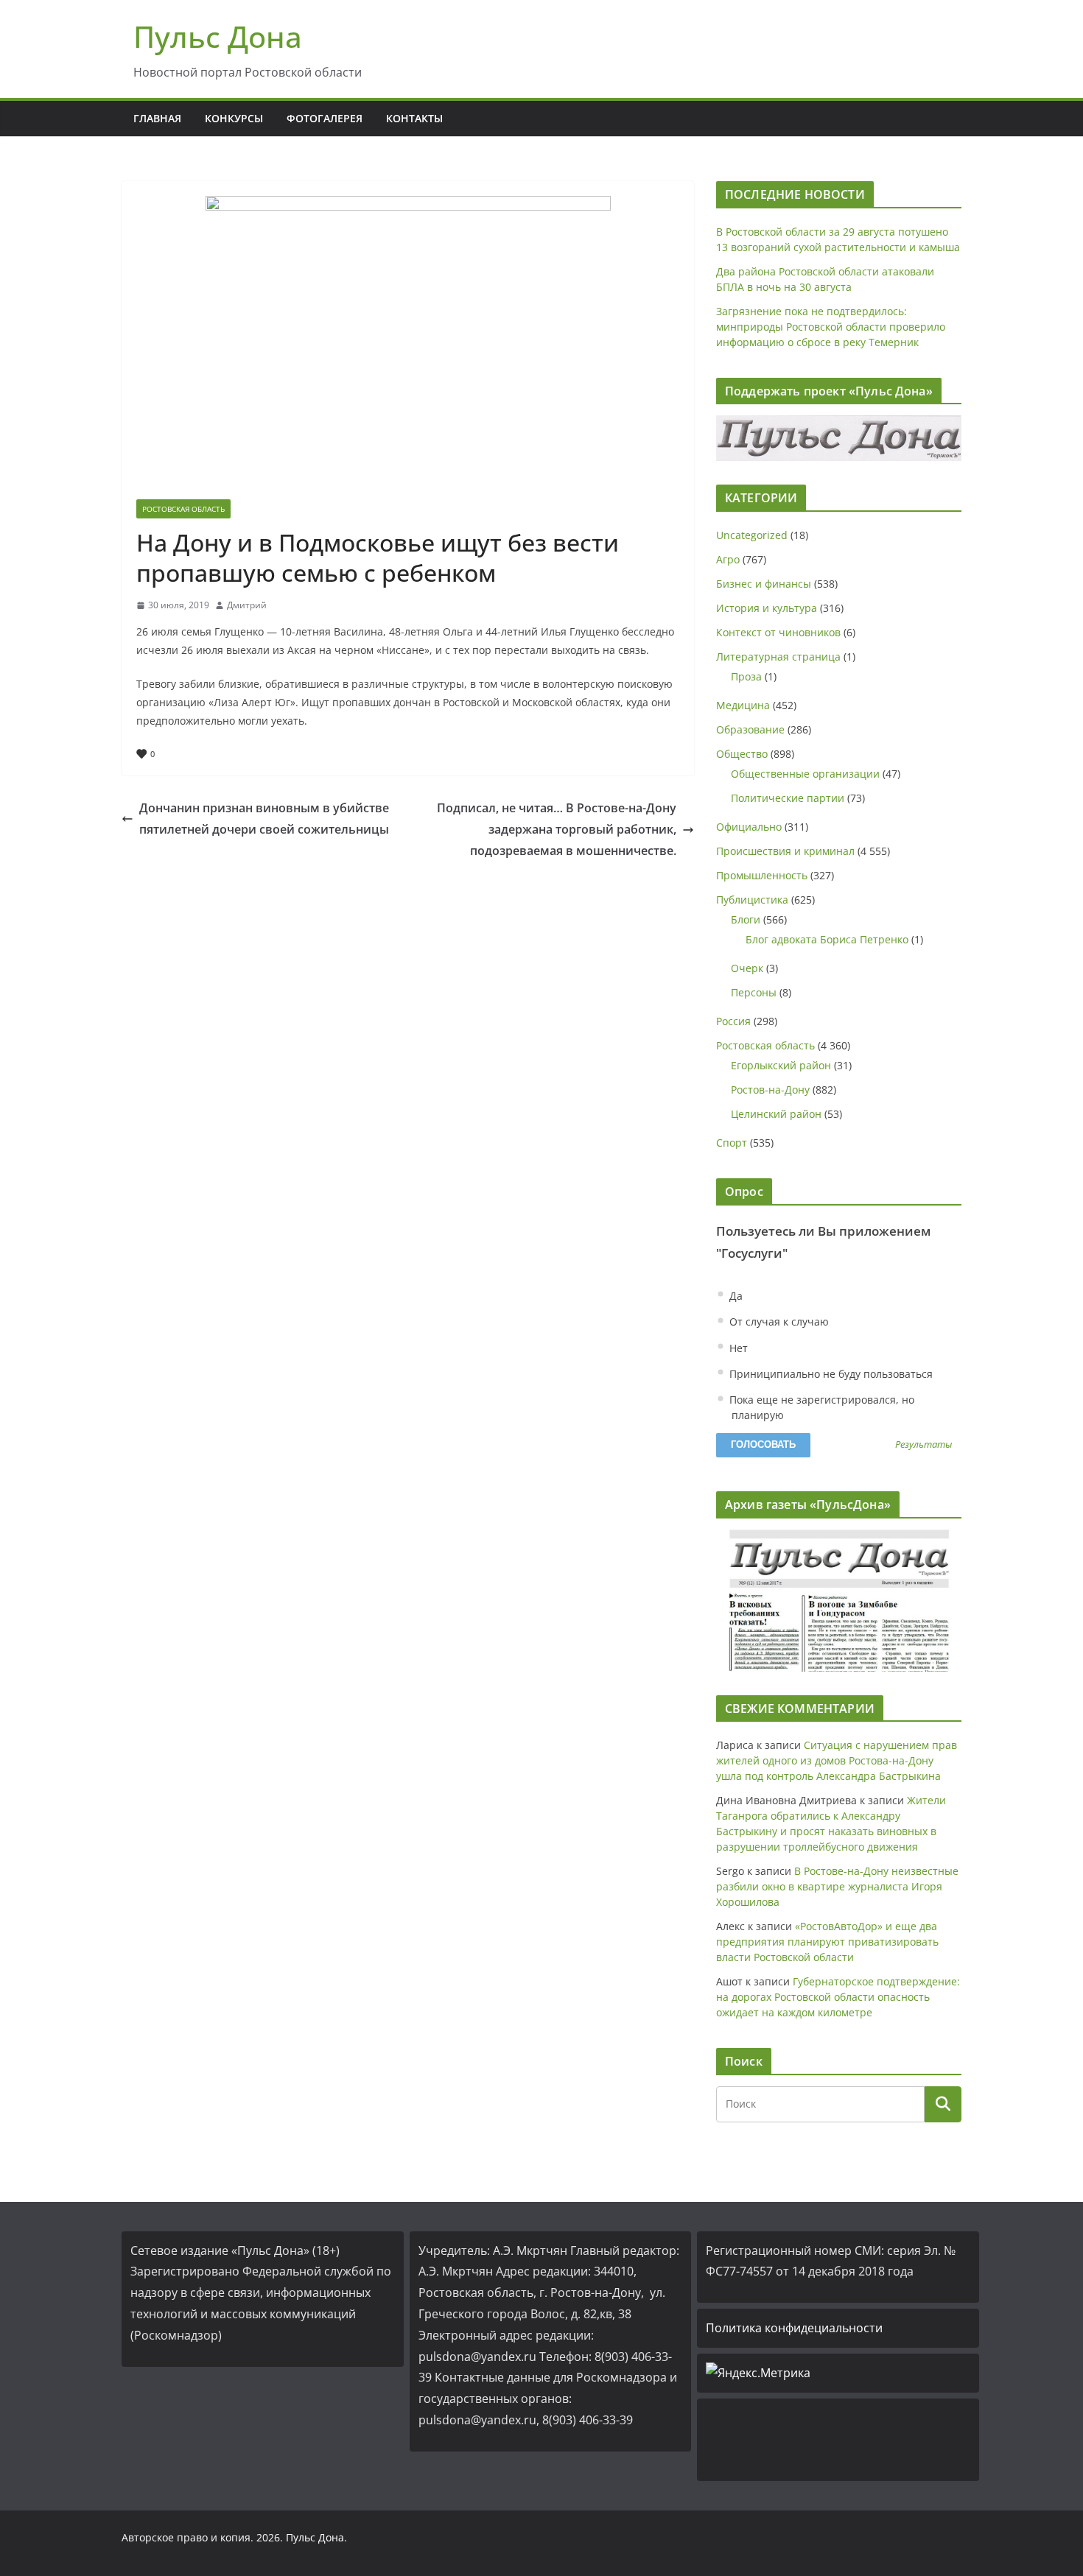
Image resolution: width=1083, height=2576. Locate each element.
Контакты (414, 118)
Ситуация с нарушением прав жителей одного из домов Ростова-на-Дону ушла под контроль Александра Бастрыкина (837, 1760)
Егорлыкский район (781, 1065)
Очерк (747, 968)
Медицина (743, 705)
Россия (733, 1021)
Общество (742, 754)
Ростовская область (183, 509)
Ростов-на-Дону (770, 1090)
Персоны (754, 992)
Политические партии (788, 798)
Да (735, 1296)
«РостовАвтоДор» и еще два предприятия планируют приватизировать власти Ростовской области (827, 1942)
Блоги (746, 919)
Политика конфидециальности (794, 2328)
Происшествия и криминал (785, 851)
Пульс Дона (218, 36)
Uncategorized (752, 535)
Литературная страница (778, 657)
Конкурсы (234, 118)
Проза (746, 676)
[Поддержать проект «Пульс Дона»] (839, 438)
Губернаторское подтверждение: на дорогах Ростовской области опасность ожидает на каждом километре (838, 1997)
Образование (750, 729)
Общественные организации (805, 774)
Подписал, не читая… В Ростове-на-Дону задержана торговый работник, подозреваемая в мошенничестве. (557, 829)
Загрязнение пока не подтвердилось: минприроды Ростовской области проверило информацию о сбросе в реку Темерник (831, 327)
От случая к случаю (778, 1322)
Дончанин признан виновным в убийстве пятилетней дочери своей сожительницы (264, 819)
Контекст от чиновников (778, 632)
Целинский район (776, 1114)
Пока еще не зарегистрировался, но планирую (820, 1407)
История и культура (767, 608)
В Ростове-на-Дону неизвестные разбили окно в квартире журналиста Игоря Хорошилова (837, 1886)
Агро (728, 559)
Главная (157, 118)
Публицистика (752, 900)
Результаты (923, 1445)
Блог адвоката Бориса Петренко (827, 939)
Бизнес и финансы (764, 584)
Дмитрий (247, 605)
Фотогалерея (325, 118)
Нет (737, 1348)
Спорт (732, 1143)
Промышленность (762, 875)
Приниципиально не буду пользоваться (830, 1374)
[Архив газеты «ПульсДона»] (839, 1601)
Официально (749, 827)
